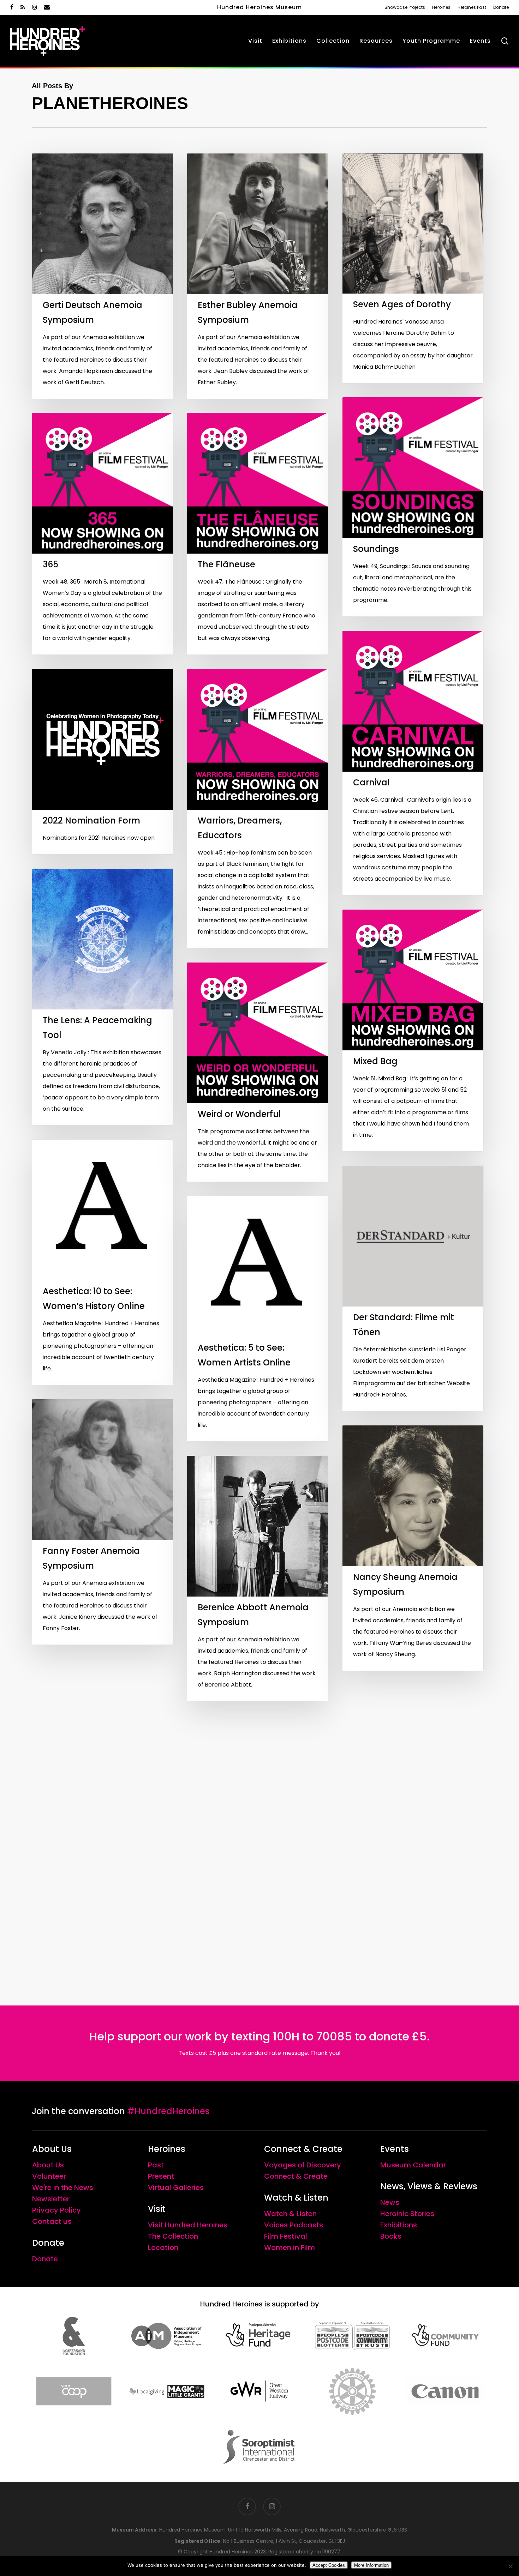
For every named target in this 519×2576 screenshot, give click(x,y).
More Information (371, 2565)
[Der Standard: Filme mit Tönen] (413, 1288)
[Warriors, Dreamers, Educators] (258, 809)
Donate (45, 2259)
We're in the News (63, 2188)
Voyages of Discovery (303, 2165)
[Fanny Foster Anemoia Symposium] (103, 1522)
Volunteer (49, 2176)
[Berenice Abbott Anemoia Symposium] (258, 1578)
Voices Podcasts (294, 2225)
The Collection (173, 2236)
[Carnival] (413, 763)
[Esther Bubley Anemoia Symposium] (258, 276)
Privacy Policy (56, 2210)
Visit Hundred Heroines (188, 2225)
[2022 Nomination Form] (103, 762)
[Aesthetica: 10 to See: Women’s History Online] (103, 1262)
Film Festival (286, 2236)
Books (391, 2236)
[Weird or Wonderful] (258, 1072)
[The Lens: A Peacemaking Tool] (103, 997)
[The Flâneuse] (258, 534)
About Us (48, 2165)
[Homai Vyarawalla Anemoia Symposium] (103, 1782)
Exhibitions (399, 2225)
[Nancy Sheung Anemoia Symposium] (413, 1548)
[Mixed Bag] (413, 1030)
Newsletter (51, 2199)
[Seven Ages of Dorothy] (413, 268)
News (390, 2202)
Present (161, 2176)
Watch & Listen (290, 2214)
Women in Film (290, 2248)
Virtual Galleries (176, 2188)
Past (156, 2165)
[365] (103, 534)
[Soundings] (413, 507)
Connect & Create (296, 2176)
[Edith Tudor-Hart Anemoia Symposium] (413, 1808)
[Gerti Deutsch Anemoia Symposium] (103, 276)
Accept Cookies (329, 2565)
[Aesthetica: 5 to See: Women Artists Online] (258, 1319)
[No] (510, 2566)
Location (163, 2248)
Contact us (52, 2221)
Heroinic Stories (407, 2214)
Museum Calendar (413, 2165)
